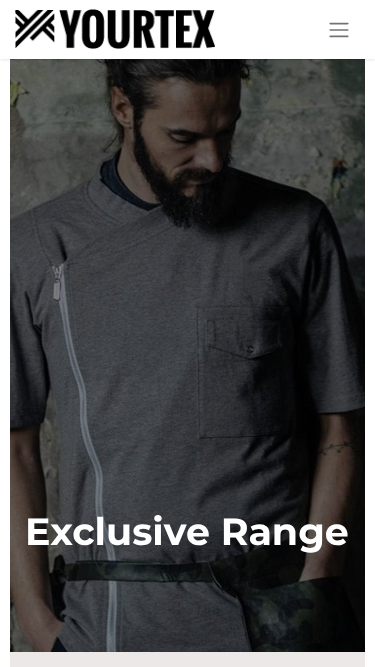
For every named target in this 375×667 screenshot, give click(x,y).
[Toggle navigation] (339, 29)
